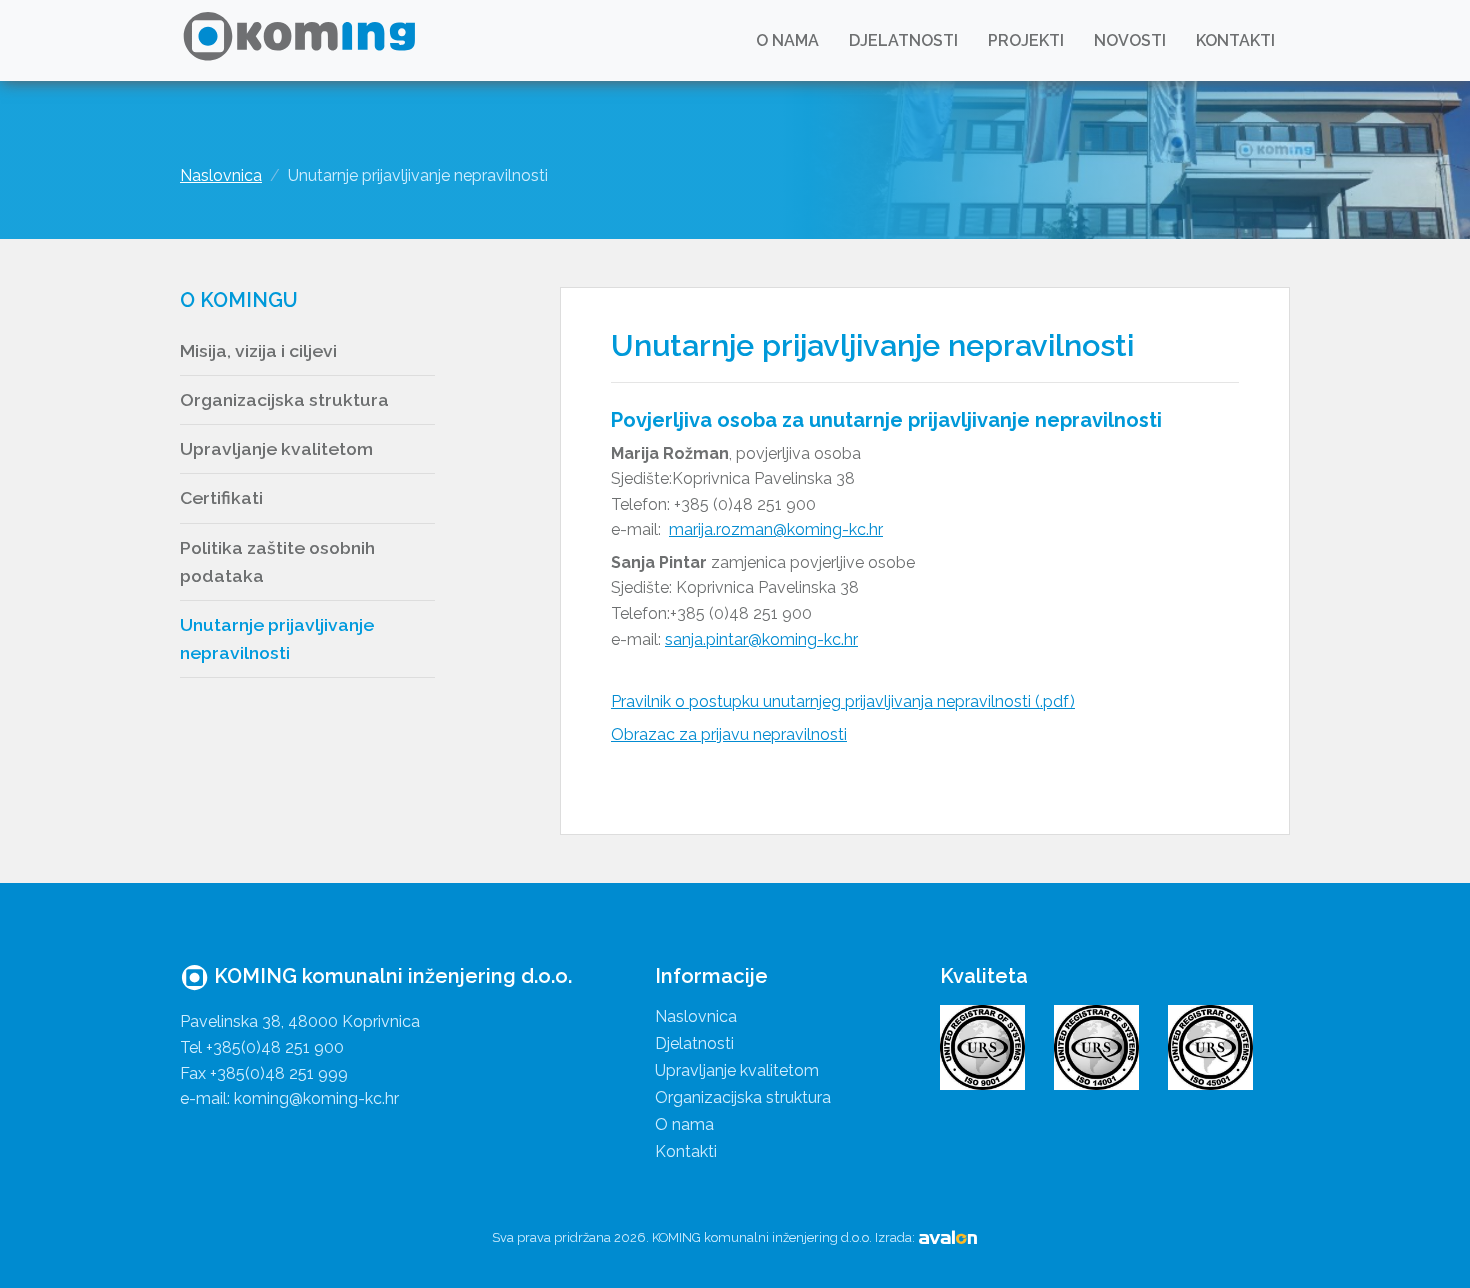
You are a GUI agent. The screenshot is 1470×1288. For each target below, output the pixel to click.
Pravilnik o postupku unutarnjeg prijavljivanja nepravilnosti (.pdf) (843, 701)
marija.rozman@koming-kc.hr (776, 529)
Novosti (1130, 40)
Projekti (1026, 40)
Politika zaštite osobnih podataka (277, 561)
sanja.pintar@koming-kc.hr (761, 639)
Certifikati (221, 497)
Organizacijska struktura (284, 399)
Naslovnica (221, 175)
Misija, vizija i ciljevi (258, 350)
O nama (787, 40)
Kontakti (1235, 40)
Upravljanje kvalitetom (276, 448)
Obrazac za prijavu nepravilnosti (729, 734)
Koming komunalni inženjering (302, 40)
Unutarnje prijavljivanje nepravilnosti (277, 638)
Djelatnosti (903, 40)
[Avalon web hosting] (948, 1237)
